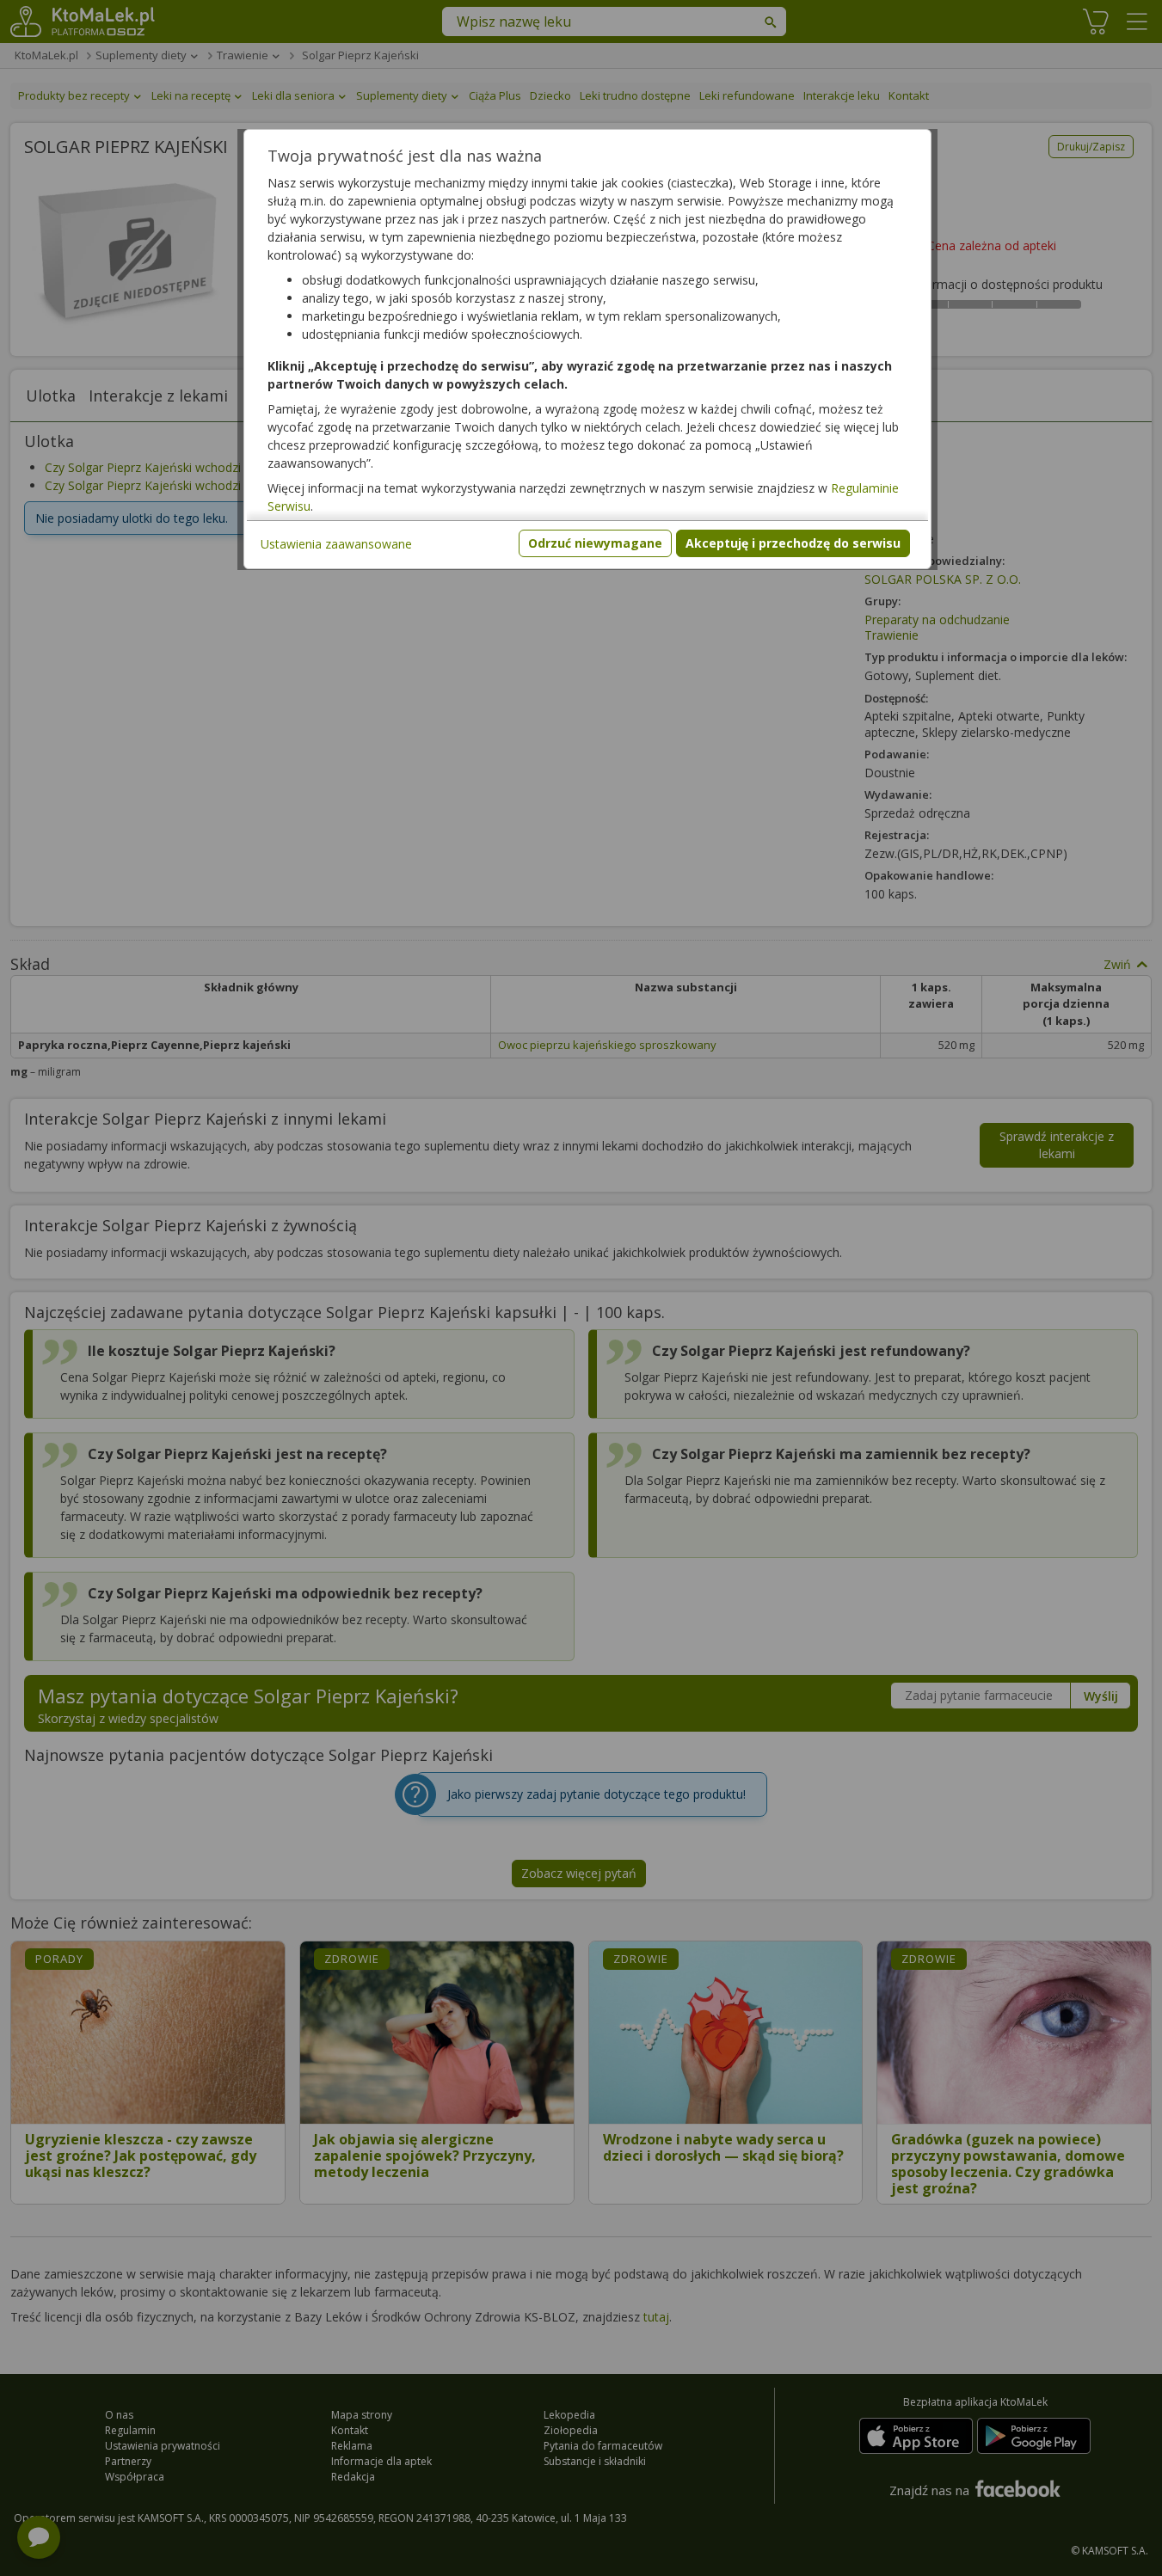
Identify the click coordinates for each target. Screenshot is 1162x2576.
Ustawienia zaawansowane (336, 544)
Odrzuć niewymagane (595, 543)
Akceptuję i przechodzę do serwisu (793, 543)
